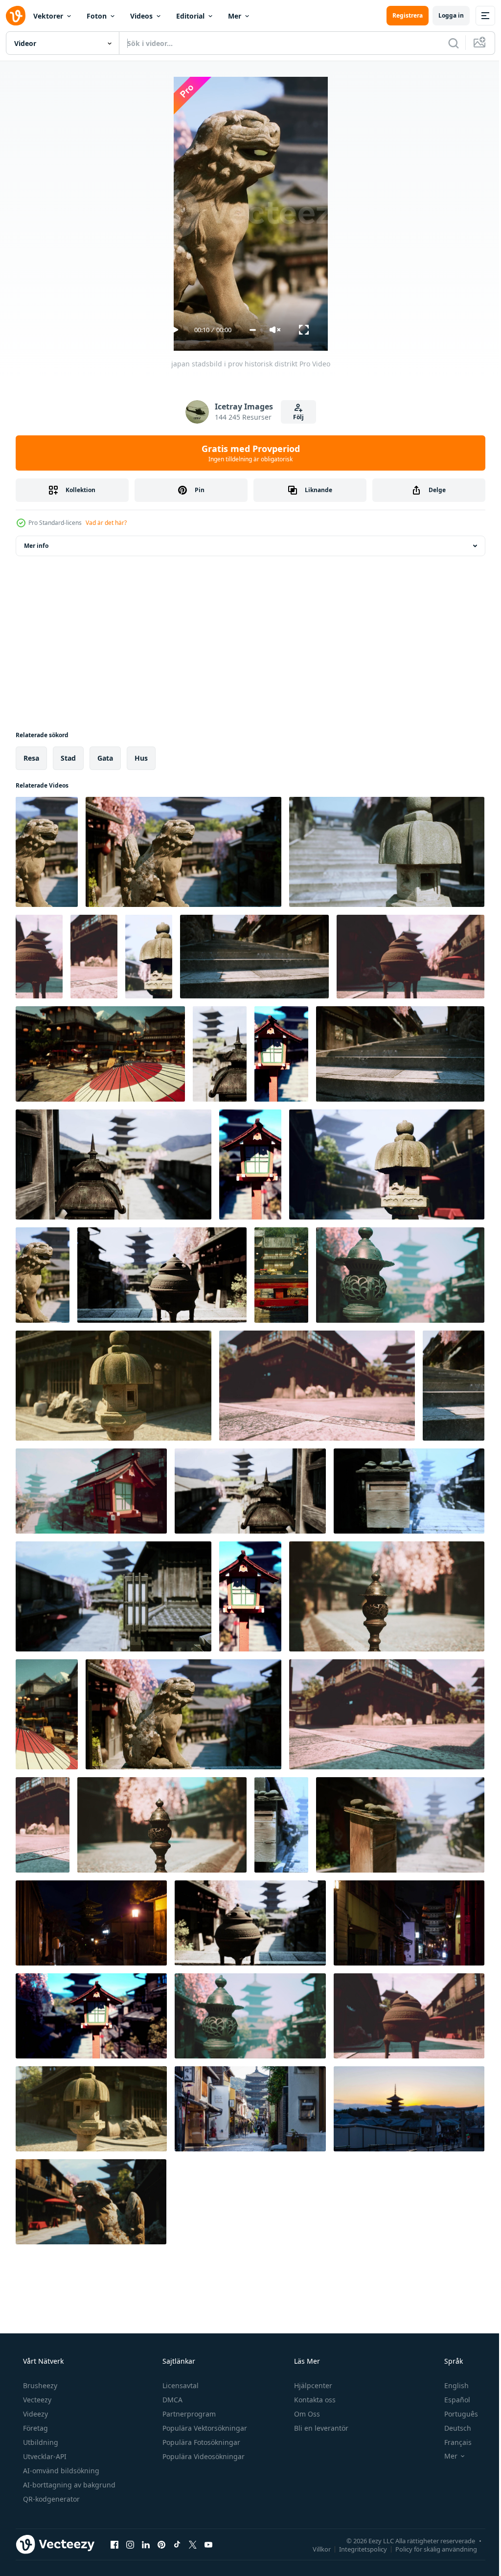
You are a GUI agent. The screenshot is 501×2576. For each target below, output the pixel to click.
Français (452, 2442)
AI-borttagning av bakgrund (68, 2485)
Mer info (36, 546)
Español (451, 2400)
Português (455, 2414)
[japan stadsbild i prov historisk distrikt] (47, 852)
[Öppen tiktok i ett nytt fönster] (177, 2544)
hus (141, 758)
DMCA (171, 2400)
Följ (295, 417)
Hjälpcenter (312, 2385)
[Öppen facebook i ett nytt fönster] (114, 2544)
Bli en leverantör (320, 2428)
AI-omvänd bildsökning (60, 2471)
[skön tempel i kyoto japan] (454, 1386)
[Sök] (446, 43)
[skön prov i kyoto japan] (281, 1054)
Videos (141, 16)
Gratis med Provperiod (247, 453)
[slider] (249, 330)
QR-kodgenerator (50, 2499)
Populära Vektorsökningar (204, 2428)
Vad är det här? (106, 523)
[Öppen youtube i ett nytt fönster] (208, 2544)
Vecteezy (36, 2400)
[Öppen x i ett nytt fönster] (193, 2544)
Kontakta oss (314, 2400)
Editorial (190, 16)
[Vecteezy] (16, 16)
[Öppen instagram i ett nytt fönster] (130, 2544)
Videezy (34, 2414)
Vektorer (48, 16)
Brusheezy (39, 2385)
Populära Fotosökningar (200, 2442)
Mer (235, 16)
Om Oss (306, 2414)
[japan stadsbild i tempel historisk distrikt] (400, 1275)
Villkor (314, 2549)
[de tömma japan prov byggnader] (94, 957)
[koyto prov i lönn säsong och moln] (220, 1054)
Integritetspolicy (356, 2549)
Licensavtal (180, 2385)
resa (31, 758)
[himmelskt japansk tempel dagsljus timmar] (47, 1714)
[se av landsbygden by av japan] (281, 1275)
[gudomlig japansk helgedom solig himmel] (100, 1054)
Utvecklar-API (44, 2456)
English (450, 2385)
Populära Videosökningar (203, 2456)
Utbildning (40, 2442)
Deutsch (451, 2428)
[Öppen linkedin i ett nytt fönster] (146, 2544)
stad (68, 758)
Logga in (444, 15)
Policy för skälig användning (429, 2549)
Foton (97, 16)
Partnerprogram (188, 2414)
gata (105, 758)
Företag (34, 2428)
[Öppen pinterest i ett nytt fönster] (161, 2544)
